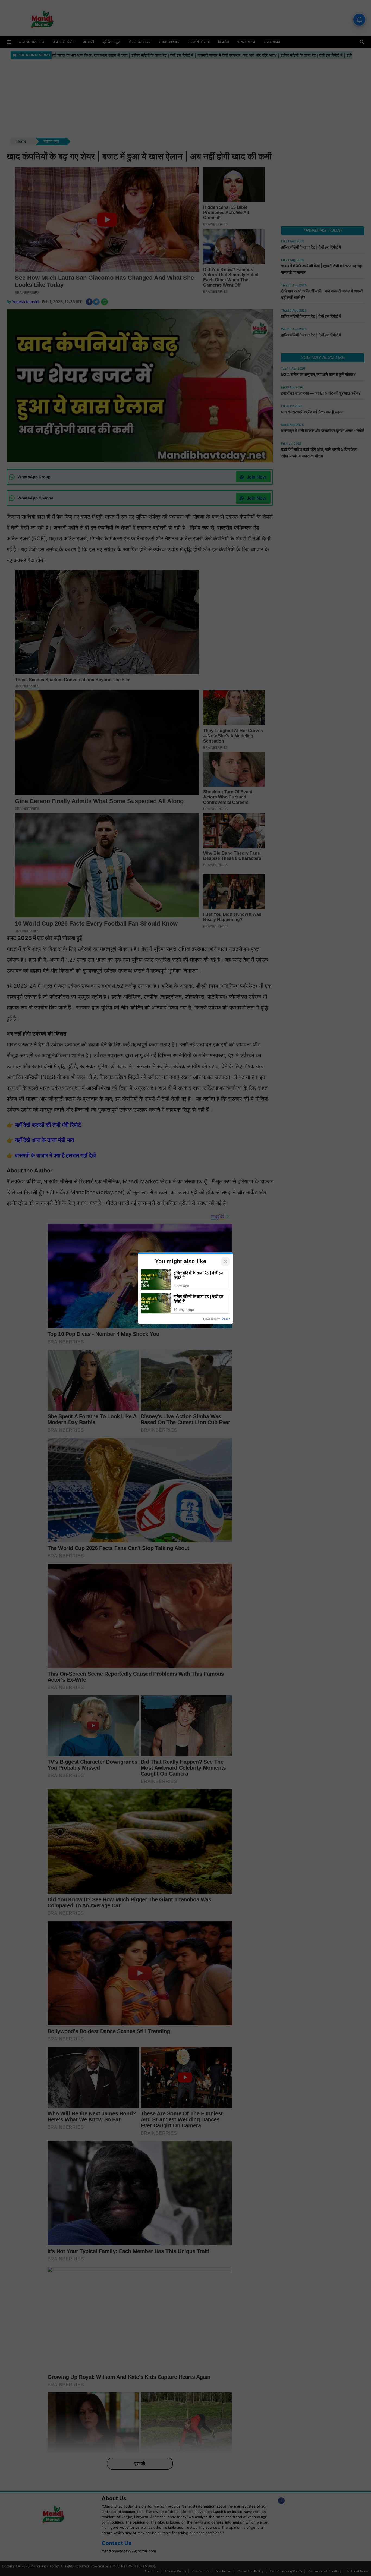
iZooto (226, 1319)
